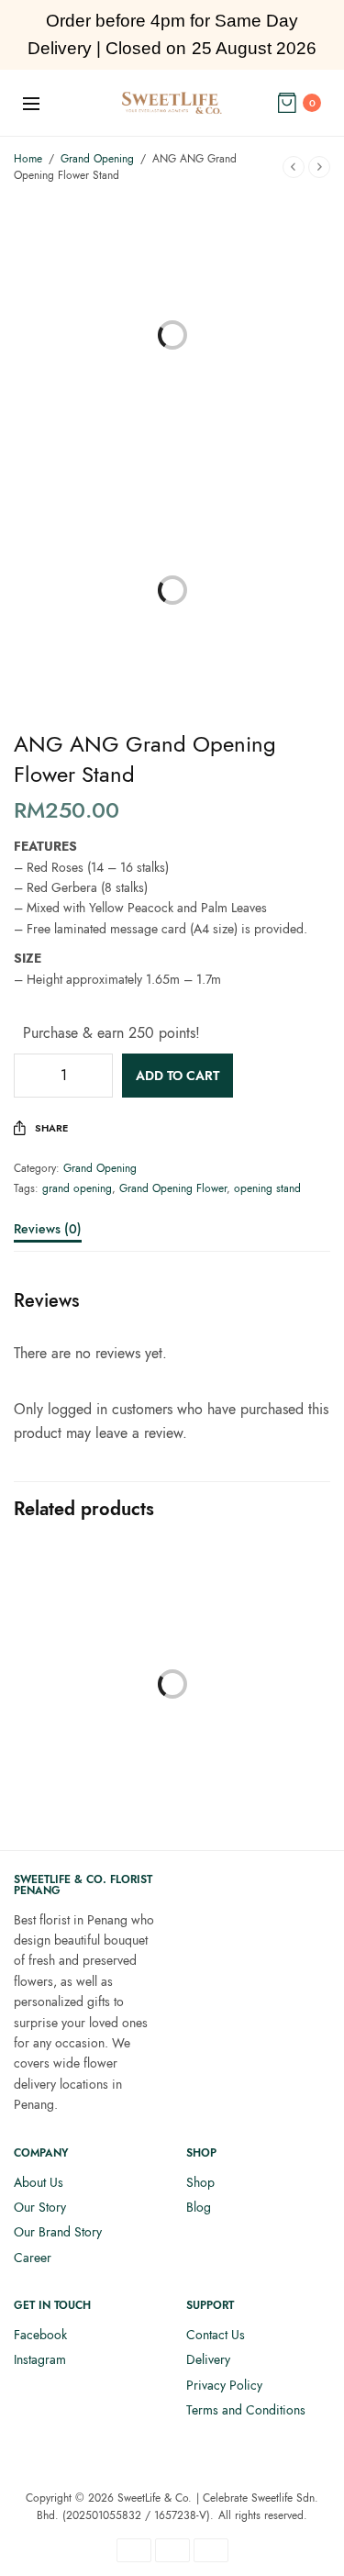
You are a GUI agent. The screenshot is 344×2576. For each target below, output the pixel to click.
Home (28, 159)
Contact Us (216, 2335)
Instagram (40, 2359)
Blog (199, 2207)
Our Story (40, 2207)
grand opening (77, 1188)
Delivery (208, 2359)
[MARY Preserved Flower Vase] (254, 1649)
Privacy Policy (224, 2385)
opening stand (267, 1188)
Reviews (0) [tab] (48, 1230)
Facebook (40, 2335)
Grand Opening (97, 159)
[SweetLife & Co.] (172, 103)
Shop (200, 2182)
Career (33, 2258)
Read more (253, 1790)
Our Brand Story (58, 2232)
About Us (39, 2182)
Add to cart (178, 1076)
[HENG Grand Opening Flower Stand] (91, 1683)
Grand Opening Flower (173, 1188)
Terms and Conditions (246, 2410)
